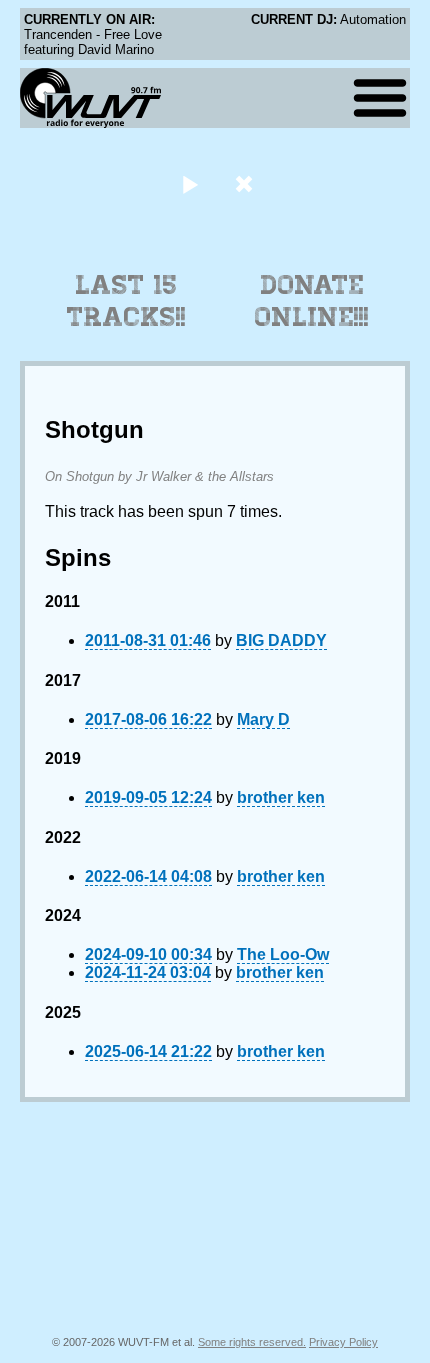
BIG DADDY (281, 640)
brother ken (281, 797)
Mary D (263, 719)
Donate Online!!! (312, 301)
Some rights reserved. (252, 1342)
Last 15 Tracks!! (126, 301)
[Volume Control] (246, 183)
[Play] (189, 183)
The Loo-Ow (283, 954)
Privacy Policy (343, 1342)
